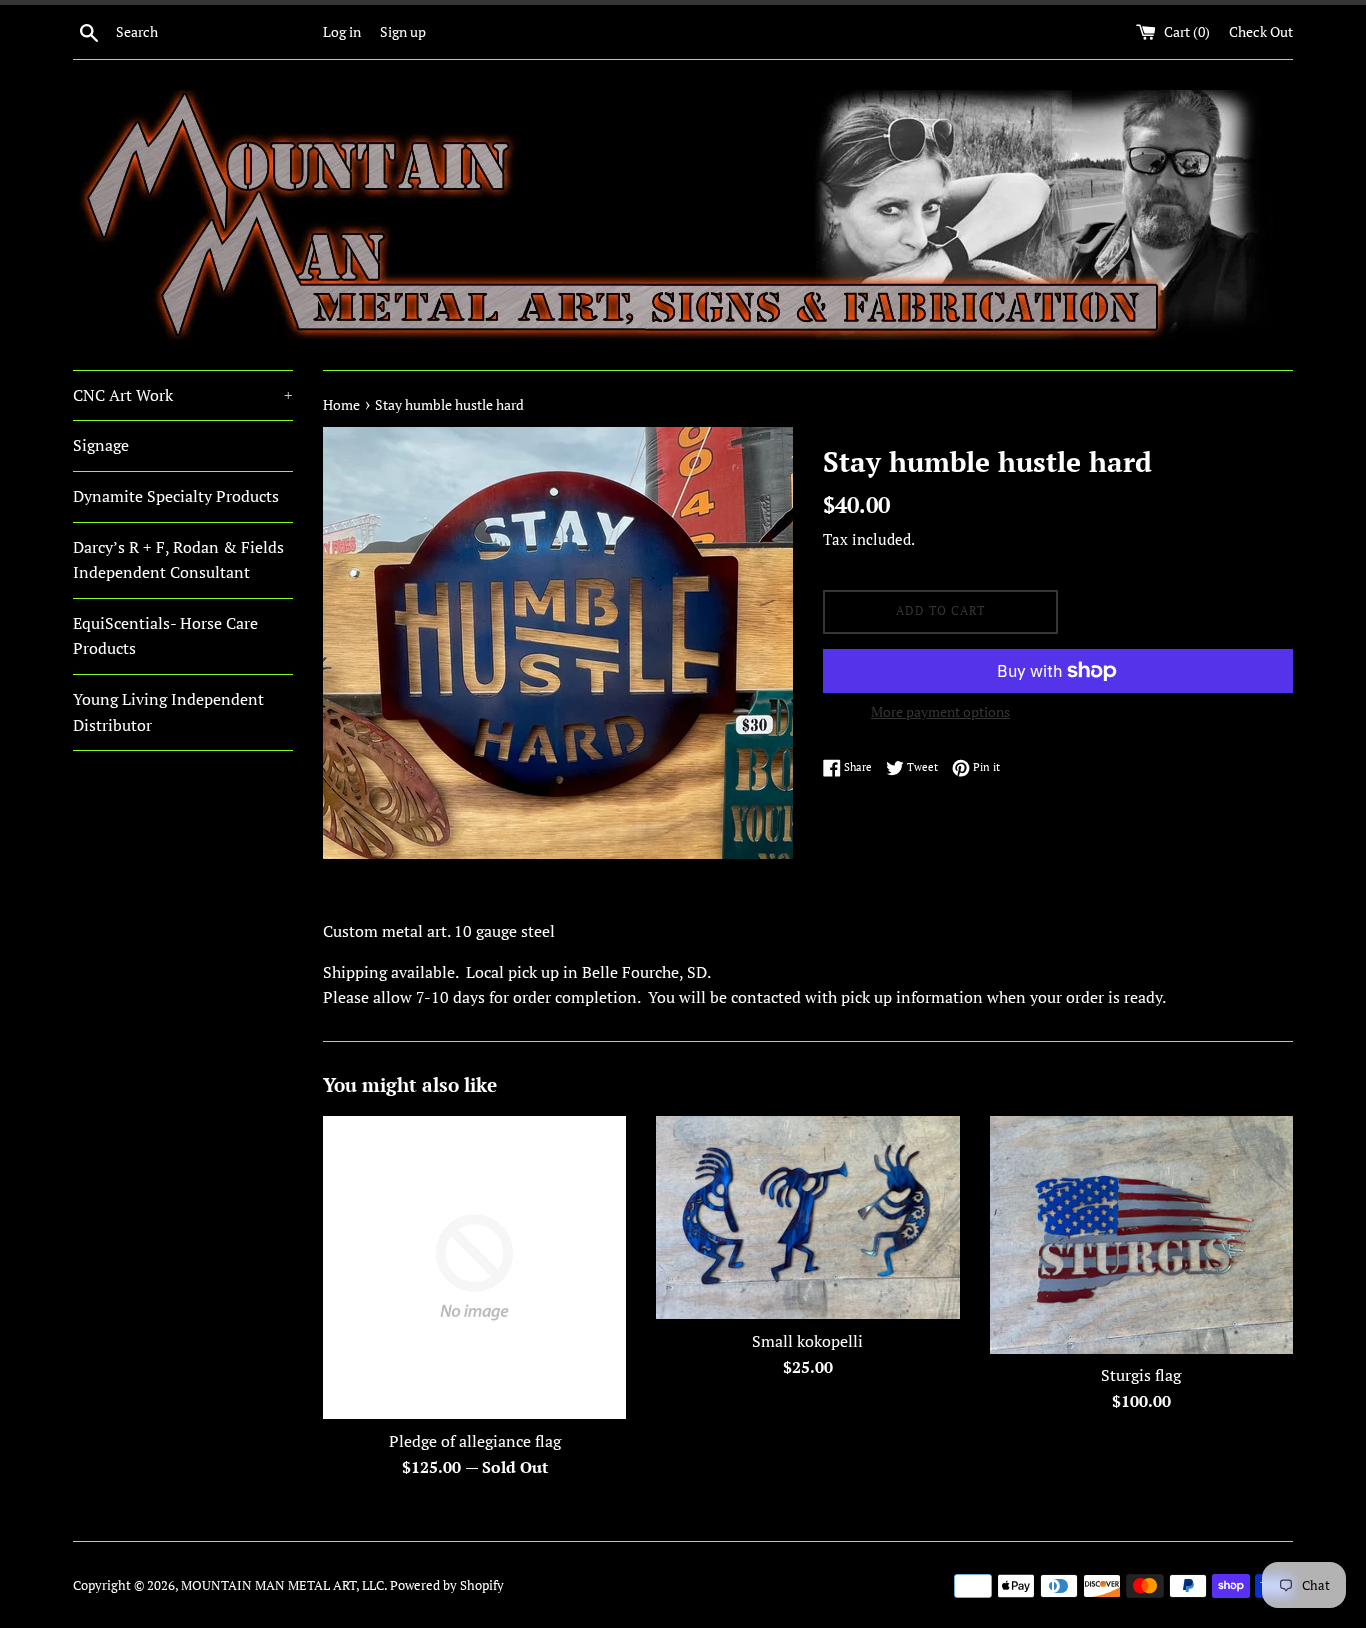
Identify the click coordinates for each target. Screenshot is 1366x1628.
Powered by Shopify (447, 1585)
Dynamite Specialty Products (176, 496)
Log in (342, 31)
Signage (101, 445)
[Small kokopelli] (807, 1217)
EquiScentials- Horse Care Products (165, 636)
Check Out (1261, 31)
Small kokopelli (807, 1341)
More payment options (940, 711)
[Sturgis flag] (1141, 1234)
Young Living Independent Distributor (168, 712)
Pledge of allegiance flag (475, 1441)
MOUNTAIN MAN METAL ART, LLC (282, 1585)
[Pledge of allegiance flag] (474, 1267)
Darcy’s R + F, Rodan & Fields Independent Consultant (178, 560)
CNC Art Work (183, 395)
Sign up (403, 31)
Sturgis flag (1141, 1375)
